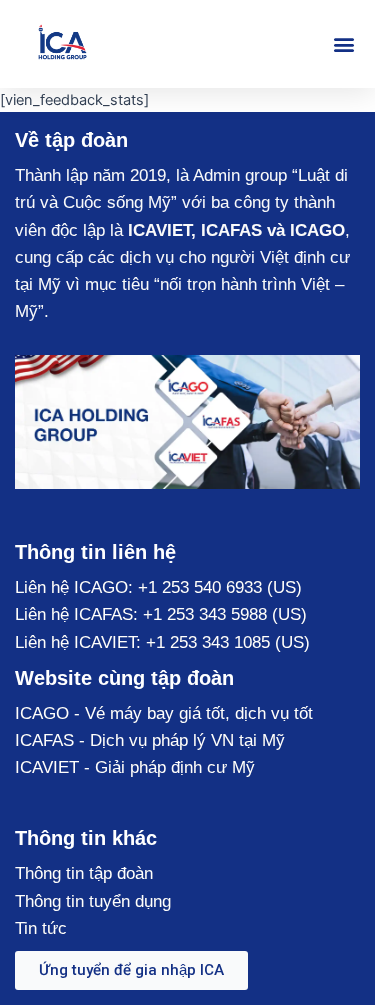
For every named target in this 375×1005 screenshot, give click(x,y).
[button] (343, 44)
